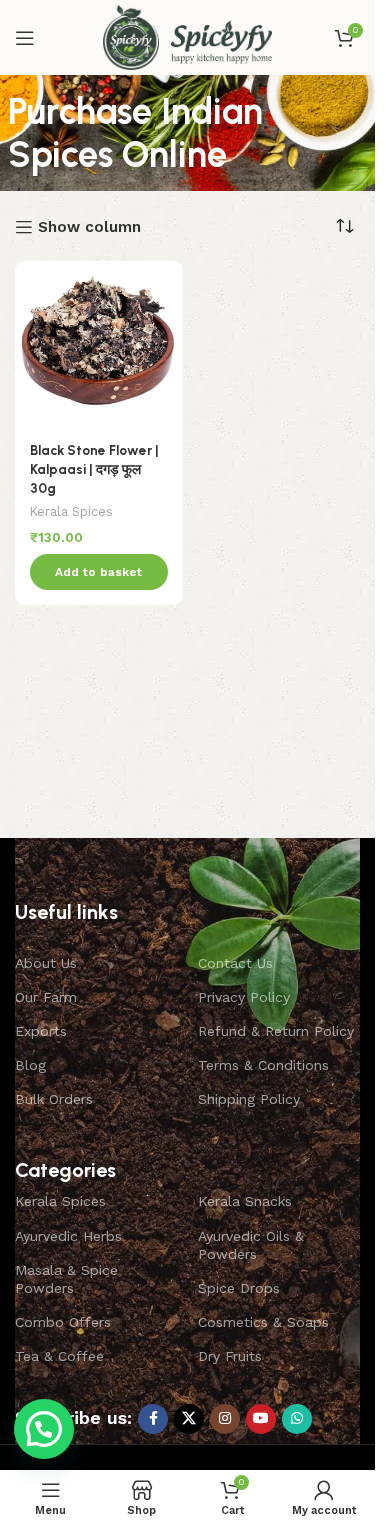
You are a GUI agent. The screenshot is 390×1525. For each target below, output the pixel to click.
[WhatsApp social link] (297, 1419)
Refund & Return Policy (276, 1031)
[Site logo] (187, 36)
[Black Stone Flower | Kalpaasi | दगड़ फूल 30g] (99, 345)
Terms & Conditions (263, 1065)
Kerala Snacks (245, 1201)
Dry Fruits (230, 1356)
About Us (46, 963)
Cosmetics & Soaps (263, 1322)
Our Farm (46, 997)
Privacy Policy (244, 997)
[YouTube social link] (261, 1419)
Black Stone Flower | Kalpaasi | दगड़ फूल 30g (94, 469)
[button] (99, 572)
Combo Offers (63, 1322)
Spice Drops (239, 1288)
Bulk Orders (54, 1099)
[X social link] (189, 1419)
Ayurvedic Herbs (68, 1236)
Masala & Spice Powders (66, 1279)
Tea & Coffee (59, 1356)
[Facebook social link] (153, 1419)
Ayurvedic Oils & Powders (251, 1245)
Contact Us (235, 963)
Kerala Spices (71, 511)
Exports (41, 1031)
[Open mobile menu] (25, 38)
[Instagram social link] (225, 1419)
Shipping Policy (249, 1099)
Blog (30, 1065)
